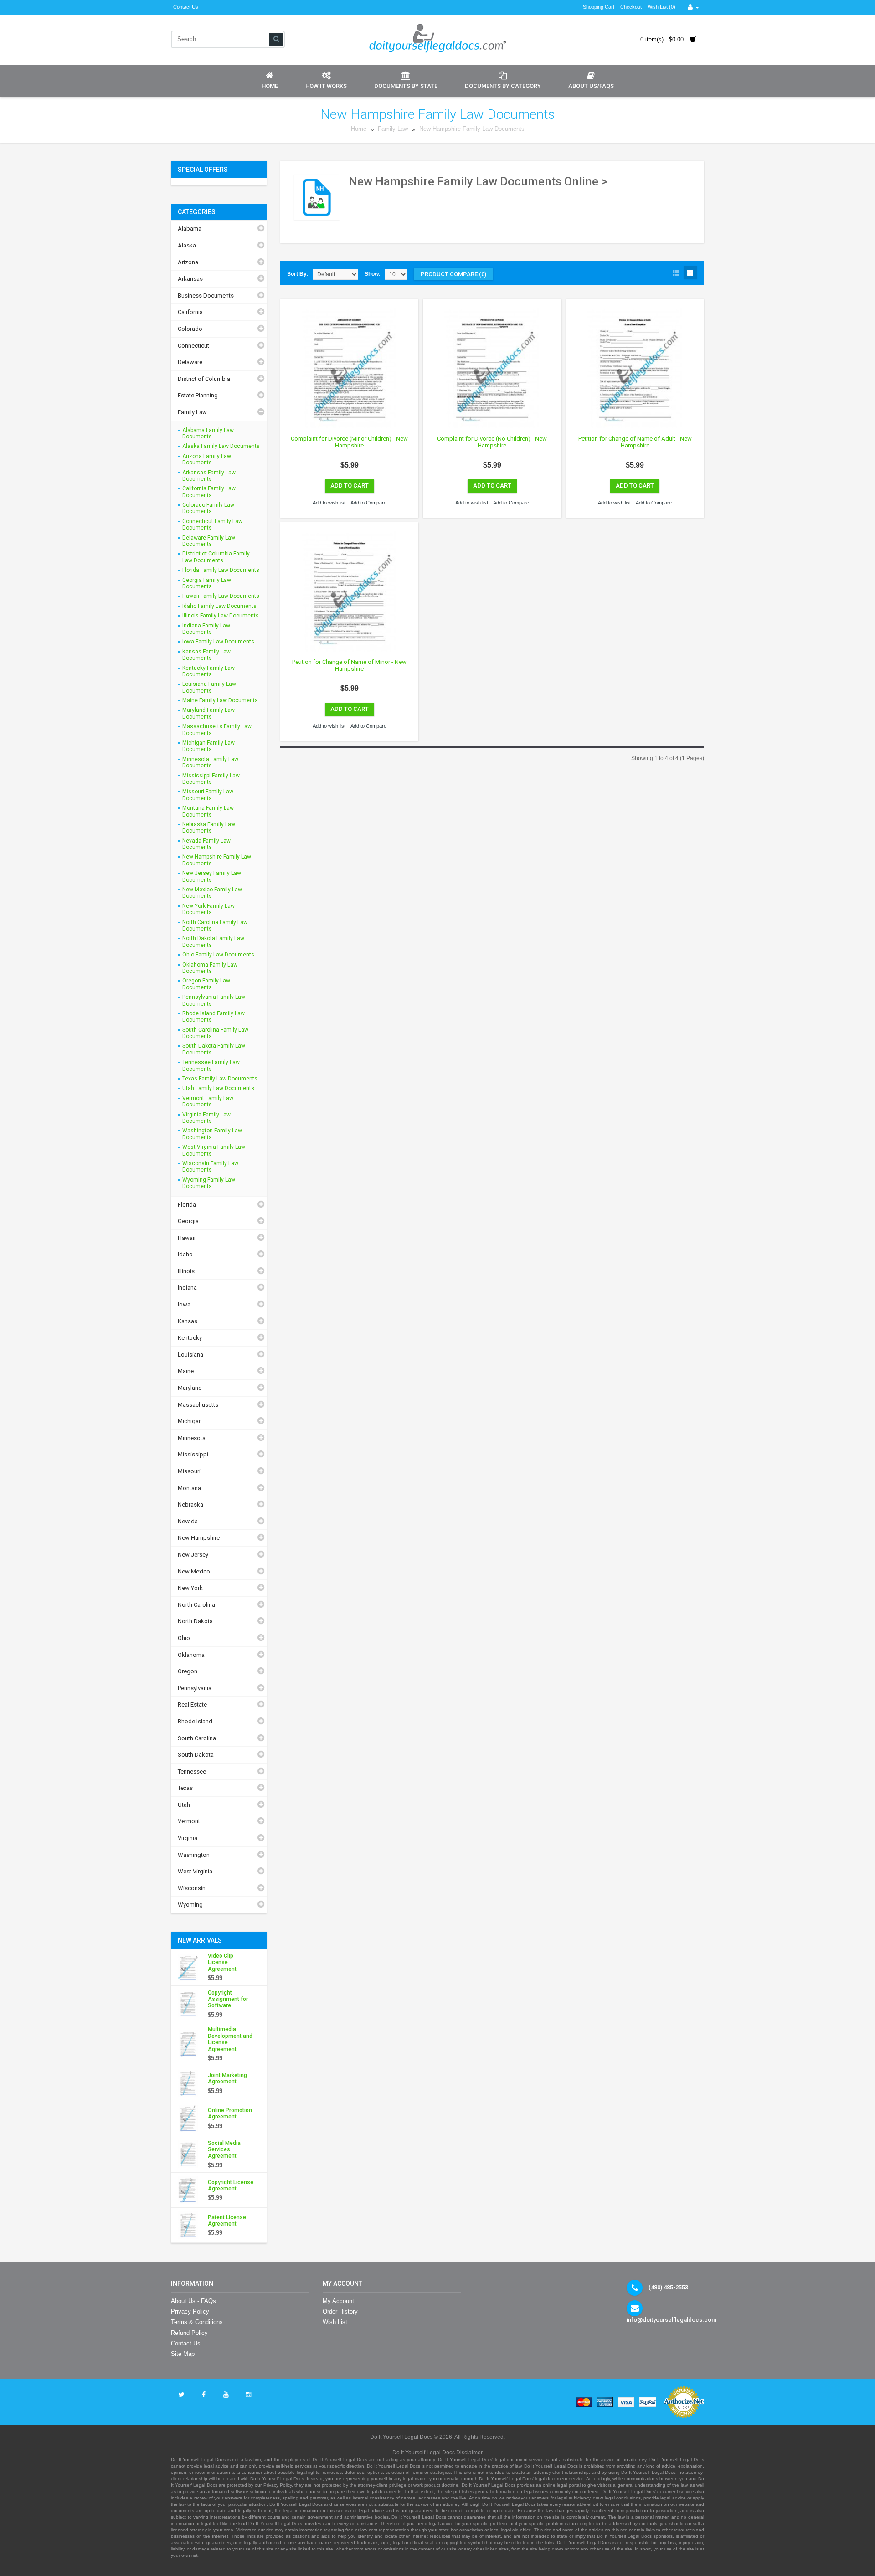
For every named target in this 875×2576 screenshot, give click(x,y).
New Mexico (194, 1571)
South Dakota (196, 1755)
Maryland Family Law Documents (208, 713)
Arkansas (190, 279)
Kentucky (190, 1338)
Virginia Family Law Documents (206, 1118)
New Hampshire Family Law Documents (472, 129)
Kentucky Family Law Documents (208, 671)
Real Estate (192, 1704)
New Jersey (193, 1555)
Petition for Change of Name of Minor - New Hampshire (349, 666)
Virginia (188, 1838)
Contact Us (186, 7)
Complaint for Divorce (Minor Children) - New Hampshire (349, 442)
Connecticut (193, 346)
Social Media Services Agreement (224, 2150)
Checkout (631, 7)
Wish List (335, 2322)
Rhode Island (195, 1721)
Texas (185, 1788)
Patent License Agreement (227, 2221)
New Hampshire (199, 1538)
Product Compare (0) (453, 274)
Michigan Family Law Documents (208, 746)
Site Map (183, 2354)
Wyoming (190, 1905)
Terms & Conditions (197, 2322)
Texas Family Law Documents (220, 1079)
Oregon (188, 1671)
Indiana (187, 1288)
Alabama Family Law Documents (208, 433)
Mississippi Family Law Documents (211, 779)
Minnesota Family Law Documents (210, 762)
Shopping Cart (599, 7)
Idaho (185, 1254)
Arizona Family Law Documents (207, 459)
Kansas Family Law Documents (206, 655)
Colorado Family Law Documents (208, 508)
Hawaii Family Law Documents (221, 596)
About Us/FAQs (591, 86)
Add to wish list (329, 503)
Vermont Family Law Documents (208, 1101)
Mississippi (193, 1454)
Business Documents (206, 296)
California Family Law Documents (209, 492)
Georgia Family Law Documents (207, 583)
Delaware (190, 362)
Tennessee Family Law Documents (211, 1065)
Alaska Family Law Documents (221, 446)
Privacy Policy (190, 2311)
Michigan (190, 1421)
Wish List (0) (661, 7)
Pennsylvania (195, 1688)
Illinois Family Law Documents (221, 616)
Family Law (394, 129)
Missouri (189, 1471)
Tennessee (192, 1771)
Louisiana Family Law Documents (209, 687)
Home (270, 86)
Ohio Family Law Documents (218, 955)
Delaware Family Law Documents (209, 541)
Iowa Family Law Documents (218, 642)
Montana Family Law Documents (208, 811)
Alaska (187, 245)
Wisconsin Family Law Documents (210, 1167)
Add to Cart (350, 486)
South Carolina (197, 1738)
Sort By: (298, 274)
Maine (186, 1371)
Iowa (184, 1304)
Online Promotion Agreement (230, 2113)
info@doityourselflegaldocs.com (672, 2320)
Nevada (188, 1521)
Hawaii (187, 1238)
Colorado (190, 329)
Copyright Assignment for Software (228, 1999)
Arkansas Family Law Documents (209, 476)
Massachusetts (198, 1405)
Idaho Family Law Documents (219, 606)
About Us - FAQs (193, 2301)
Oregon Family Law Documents (206, 984)
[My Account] (693, 7)
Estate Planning (198, 395)
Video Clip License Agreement (222, 1962)
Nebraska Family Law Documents (209, 828)
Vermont (189, 1821)
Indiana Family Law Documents (206, 629)
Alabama (190, 229)
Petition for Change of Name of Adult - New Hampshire (635, 442)
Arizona (188, 262)
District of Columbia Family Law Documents (216, 557)
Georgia (188, 1221)
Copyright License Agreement (231, 2185)
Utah (184, 1805)
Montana (189, 1488)
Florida (187, 1205)
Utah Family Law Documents (218, 1088)
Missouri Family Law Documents (208, 795)
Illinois (186, 1271)
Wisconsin (192, 1888)
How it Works (326, 86)
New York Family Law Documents (208, 909)
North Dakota (195, 1621)
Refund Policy (189, 2333)
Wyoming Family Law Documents (209, 1183)
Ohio (184, 1638)
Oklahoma (191, 1655)
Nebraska (190, 1504)
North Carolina (196, 1605)
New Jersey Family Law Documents (212, 876)
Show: (373, 274)
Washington (194, 1855)
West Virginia (195, 1871)
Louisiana (190, 1355)
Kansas (188, 1321)
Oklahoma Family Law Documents (210, 968)
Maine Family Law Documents (220, 700)
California (190, 312)
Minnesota (192, 1438)
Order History (340, 2311)
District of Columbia (204, 379)
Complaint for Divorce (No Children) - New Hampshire (492, 442)
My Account (338, 2301)
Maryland (190, 1388)
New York (190, 1588)
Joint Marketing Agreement (227, 2078)
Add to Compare (368, 503)
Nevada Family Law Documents (206, 844)
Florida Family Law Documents (221, 570)
